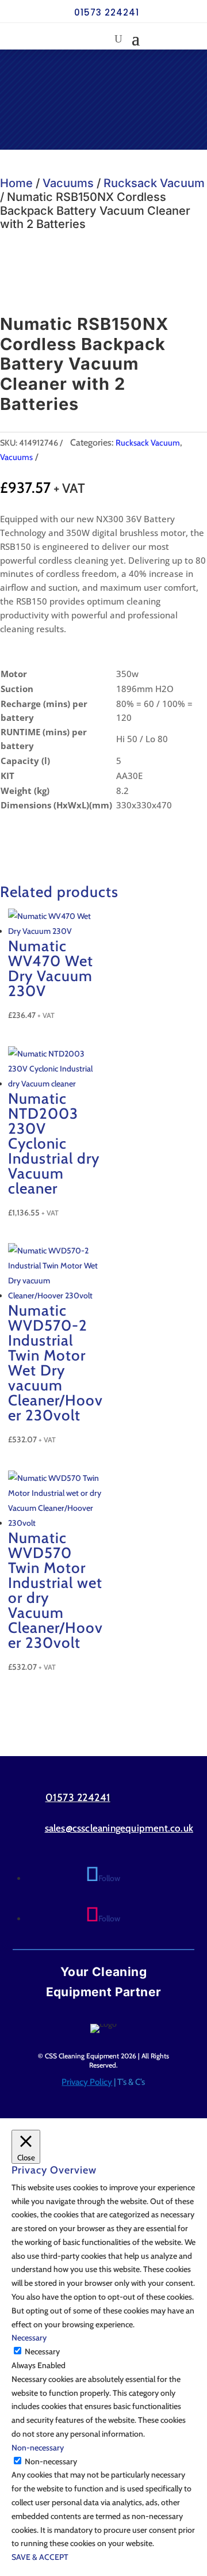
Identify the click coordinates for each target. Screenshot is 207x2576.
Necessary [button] (29, 2338)
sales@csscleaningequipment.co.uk (119, 1828)
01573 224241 (107, 12)
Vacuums (68, 183)
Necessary (42, 2351)
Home (16, 183)
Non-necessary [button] (38, 2448)
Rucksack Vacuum (154, 183)
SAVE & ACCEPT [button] (40, 2557)
